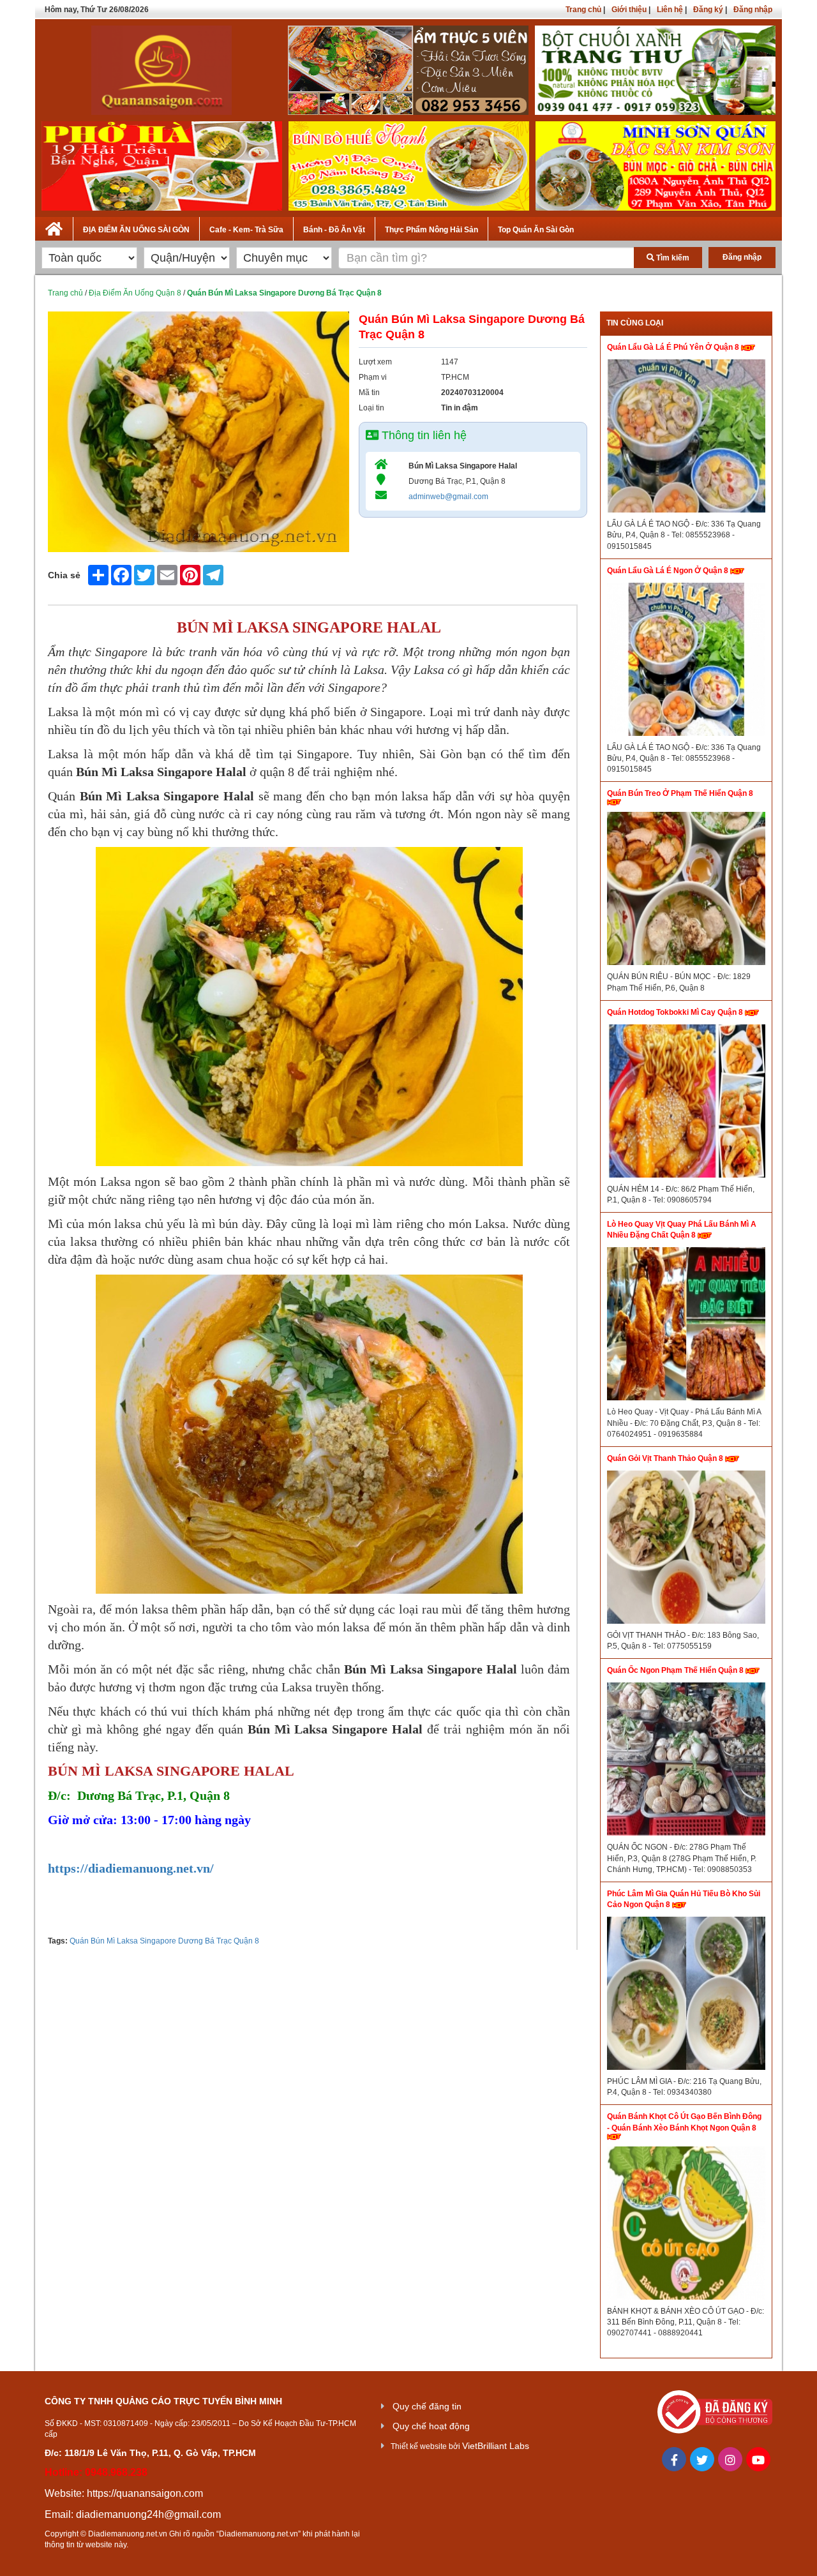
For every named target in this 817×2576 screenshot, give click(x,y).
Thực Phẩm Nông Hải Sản (431, 230)
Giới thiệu (629, 10)
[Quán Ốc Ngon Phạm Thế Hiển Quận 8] (686, 1762)
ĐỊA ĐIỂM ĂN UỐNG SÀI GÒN (136, 230)
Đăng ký (708, 10)
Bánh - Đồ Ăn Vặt (334, 230)
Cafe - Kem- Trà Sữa (246, 230)
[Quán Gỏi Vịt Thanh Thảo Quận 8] (686, 1550)
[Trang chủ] (54, 227)
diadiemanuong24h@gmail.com (148, 2514)
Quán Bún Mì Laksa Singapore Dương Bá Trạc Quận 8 (164, 1941)
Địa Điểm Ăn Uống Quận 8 (135, 293)
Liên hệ (670, 10)
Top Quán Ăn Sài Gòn (536, 230)
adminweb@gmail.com (448, 497)
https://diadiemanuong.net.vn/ (131, 1868)
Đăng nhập (753, 10)
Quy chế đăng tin (427, 2406)
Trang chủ (583, 10)
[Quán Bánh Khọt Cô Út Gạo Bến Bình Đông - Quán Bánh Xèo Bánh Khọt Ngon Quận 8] (686, 2226)
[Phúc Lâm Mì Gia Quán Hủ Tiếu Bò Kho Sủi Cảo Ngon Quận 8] (686, 1996)
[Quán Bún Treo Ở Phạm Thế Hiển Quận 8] (686, 892)
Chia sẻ (64, 575)
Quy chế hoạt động (431, 2426)
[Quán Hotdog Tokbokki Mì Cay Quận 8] (686, 1104)
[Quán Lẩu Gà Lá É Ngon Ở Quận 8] (686, 663)
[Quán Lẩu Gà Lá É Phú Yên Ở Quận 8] (686, 439)
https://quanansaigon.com (145, 2493)
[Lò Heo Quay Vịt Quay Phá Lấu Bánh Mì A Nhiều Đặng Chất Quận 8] (686, 1327)
